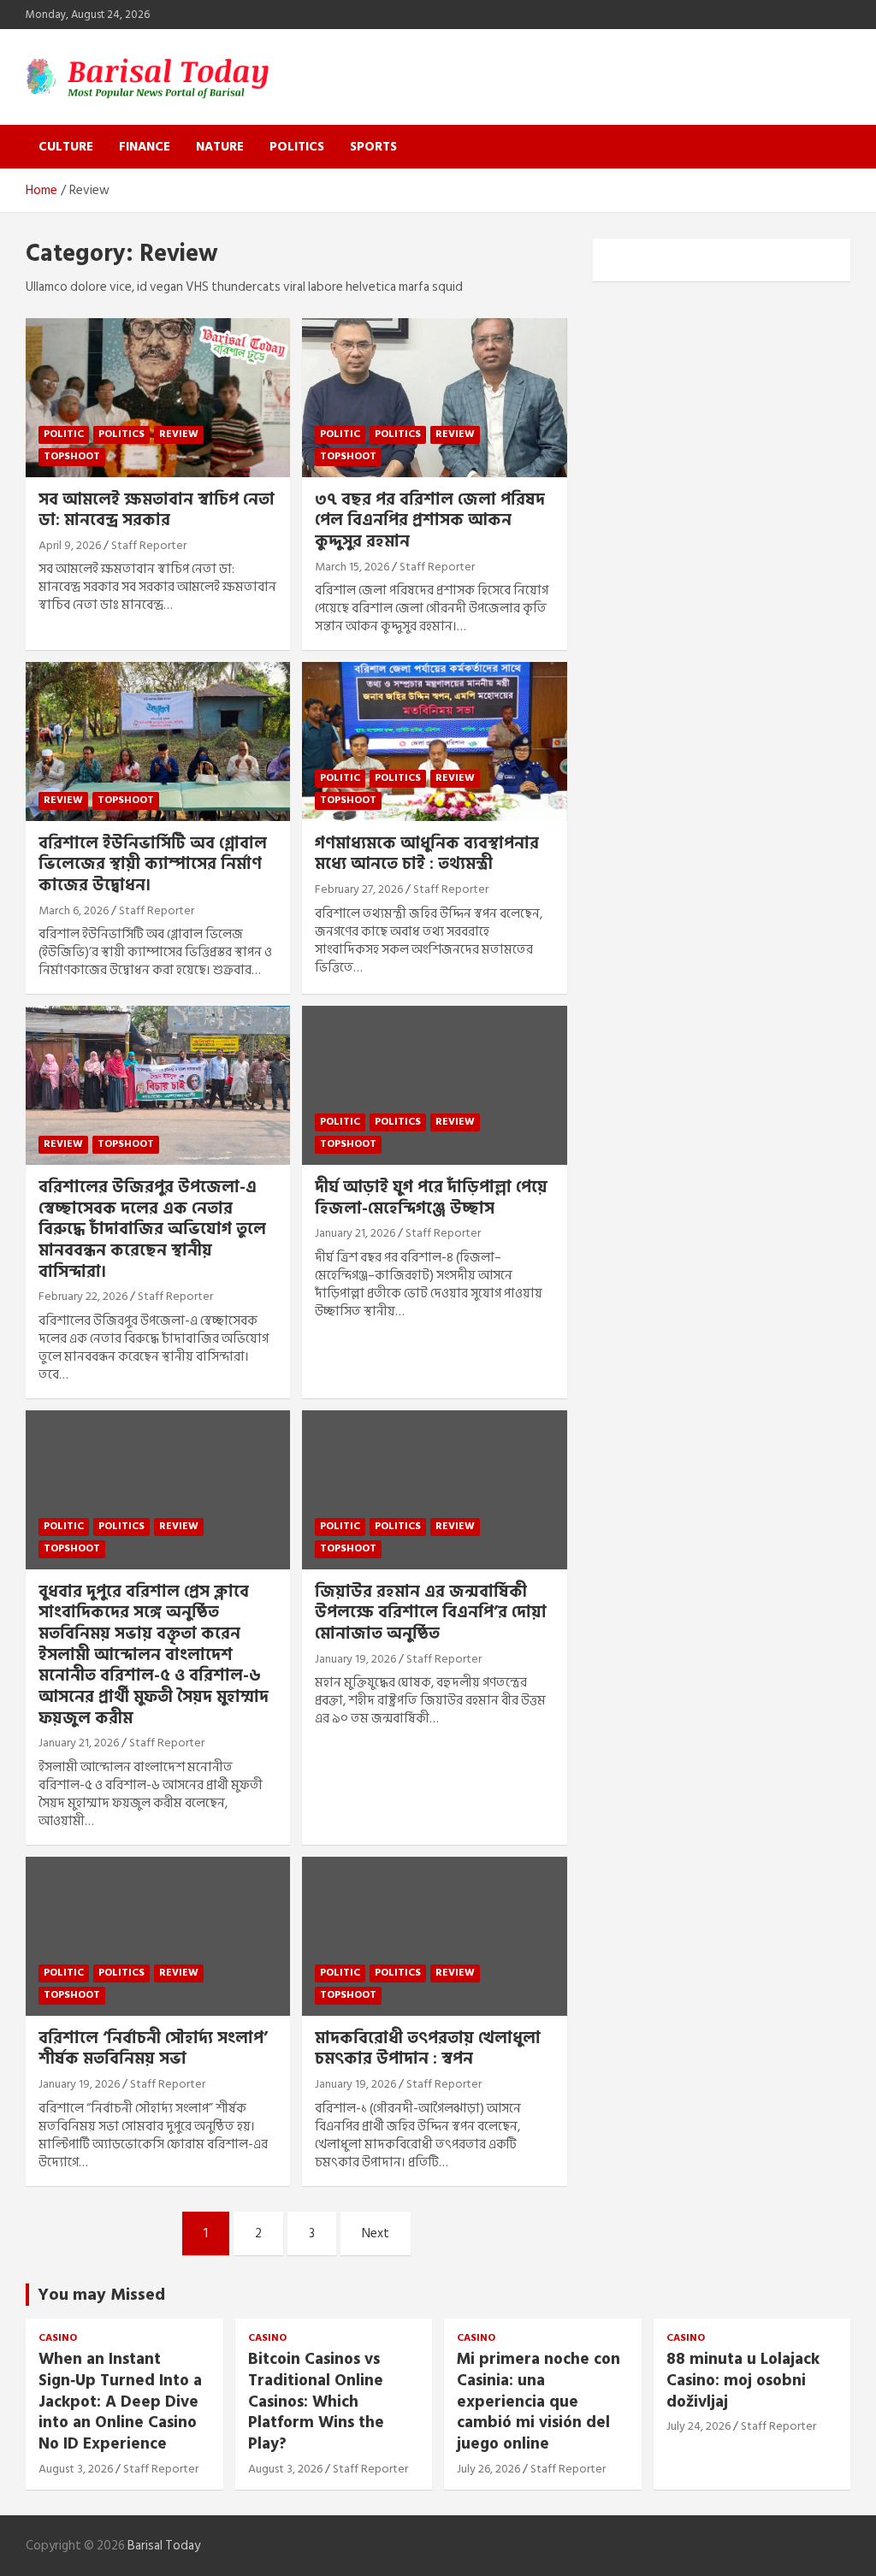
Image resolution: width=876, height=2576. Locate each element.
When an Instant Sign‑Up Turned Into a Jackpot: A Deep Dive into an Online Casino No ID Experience (120, 2402)
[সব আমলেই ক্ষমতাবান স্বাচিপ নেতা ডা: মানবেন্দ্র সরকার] (158, 397)
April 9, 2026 (70, 545)
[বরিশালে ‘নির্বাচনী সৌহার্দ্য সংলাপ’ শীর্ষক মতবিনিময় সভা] (158, 1936)
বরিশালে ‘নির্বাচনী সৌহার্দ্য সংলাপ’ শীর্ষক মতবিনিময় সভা (153, 2049)
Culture (66, 147)
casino (58, 2339)
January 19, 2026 (355, 1659)
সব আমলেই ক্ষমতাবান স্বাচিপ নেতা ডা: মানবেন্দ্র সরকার (157, 511)
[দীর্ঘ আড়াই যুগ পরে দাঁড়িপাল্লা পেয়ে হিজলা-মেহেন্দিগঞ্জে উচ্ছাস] (434, 1086)
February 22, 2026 (83, 1296)
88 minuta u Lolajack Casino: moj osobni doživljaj (743, 2380)
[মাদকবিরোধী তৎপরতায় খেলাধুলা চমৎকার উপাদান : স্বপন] (434, 1936)
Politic (64, 434)
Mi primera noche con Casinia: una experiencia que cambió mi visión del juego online (539, 2402)
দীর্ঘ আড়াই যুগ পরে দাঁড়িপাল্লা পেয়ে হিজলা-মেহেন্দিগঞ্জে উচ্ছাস (431, 1198)
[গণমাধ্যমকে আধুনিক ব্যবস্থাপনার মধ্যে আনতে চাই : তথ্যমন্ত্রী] (434, 742)
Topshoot (72, 456)
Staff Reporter (149, 545)
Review (179, 434)
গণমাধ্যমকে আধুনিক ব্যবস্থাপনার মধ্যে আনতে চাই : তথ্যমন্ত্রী (427, 854)
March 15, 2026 (352, 567)
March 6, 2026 (74, 910)
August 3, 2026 (76, 2469)
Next (376, 2233)
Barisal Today (164, 2546)
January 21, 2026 (355, 1233)
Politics (297, 147)
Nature (220, 147)
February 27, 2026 (359, 889)
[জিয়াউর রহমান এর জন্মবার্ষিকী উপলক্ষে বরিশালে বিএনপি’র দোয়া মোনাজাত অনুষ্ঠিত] (434, 1489)
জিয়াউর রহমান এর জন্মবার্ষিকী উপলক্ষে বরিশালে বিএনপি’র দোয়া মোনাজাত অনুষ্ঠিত (431, 1613)
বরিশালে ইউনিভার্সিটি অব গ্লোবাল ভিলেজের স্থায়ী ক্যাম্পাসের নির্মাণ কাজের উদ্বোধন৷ (153, 865)
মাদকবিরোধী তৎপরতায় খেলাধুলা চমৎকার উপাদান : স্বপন (428, 2049)
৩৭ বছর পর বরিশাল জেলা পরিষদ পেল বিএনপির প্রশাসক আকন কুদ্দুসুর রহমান (430, 521)
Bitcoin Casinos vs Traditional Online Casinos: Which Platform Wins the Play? (316, 2402)
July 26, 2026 (488, 2469)
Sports (373, 147)
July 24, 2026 (698, 2426)
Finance (145, 147)
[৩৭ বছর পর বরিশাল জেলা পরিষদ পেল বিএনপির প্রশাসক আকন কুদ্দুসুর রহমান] (434, 397)
